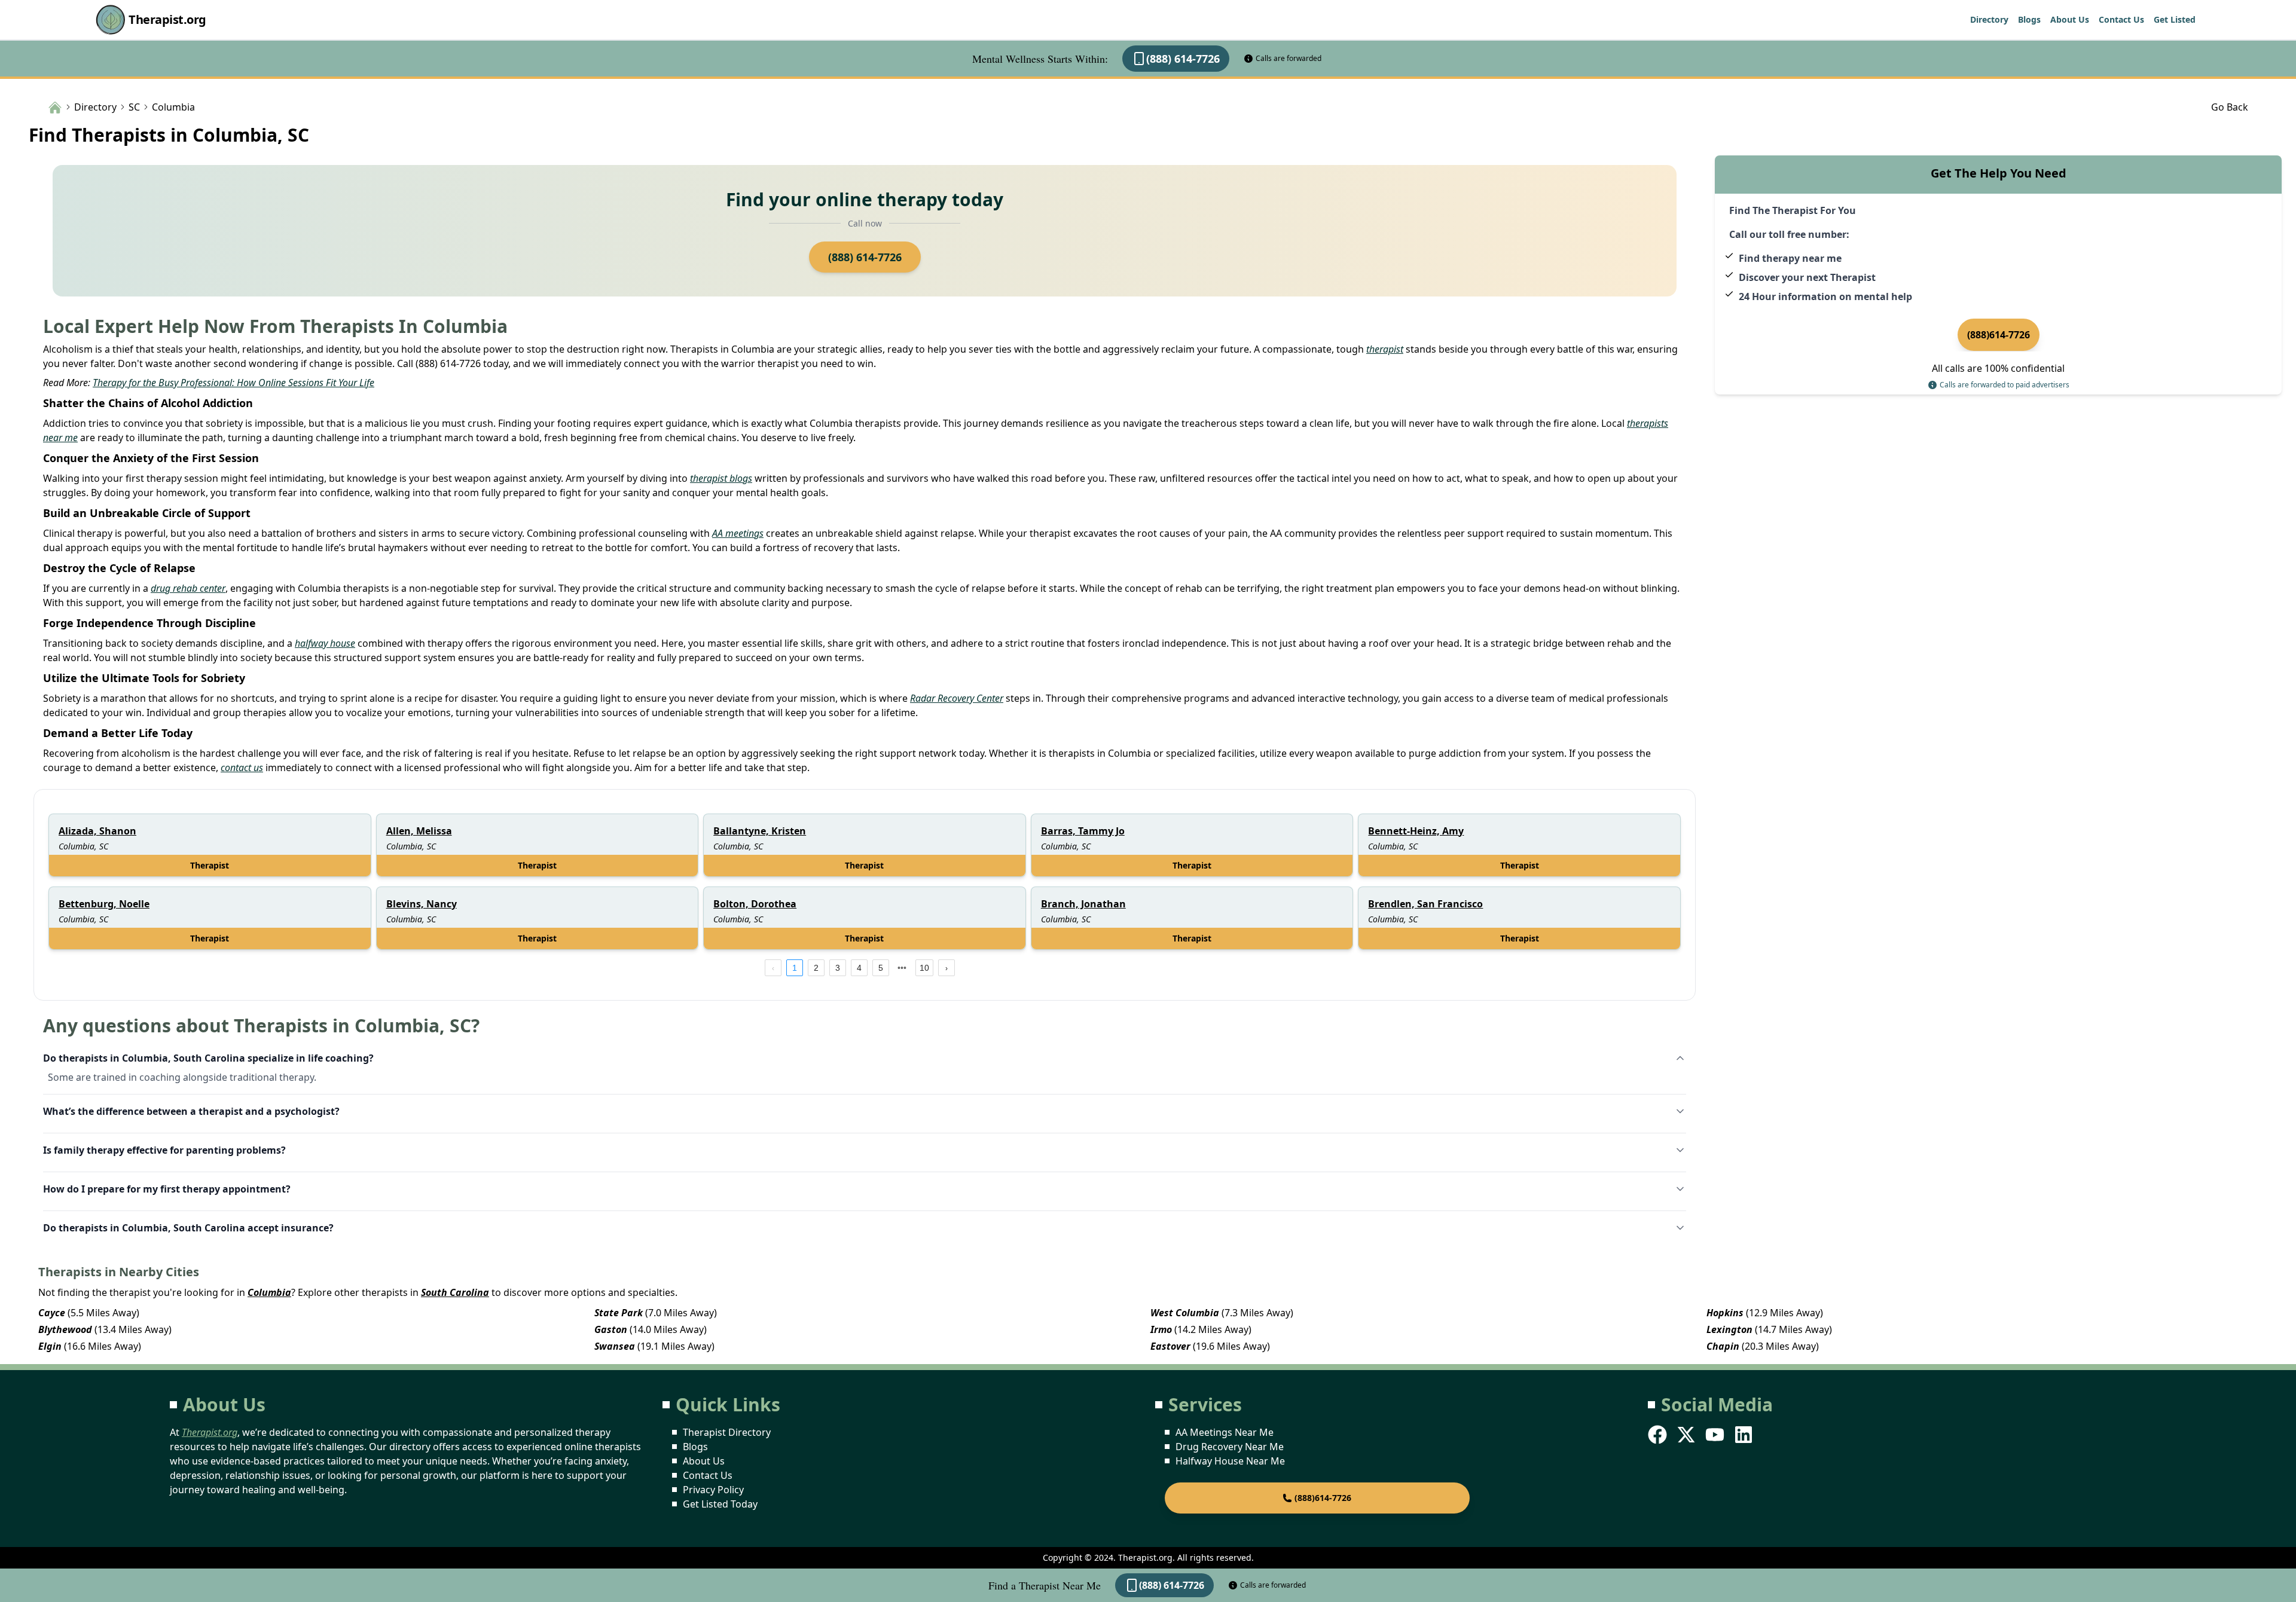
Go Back (2230, 107)
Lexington (1729, 1329)
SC (134, 107)
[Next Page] (947, 968)
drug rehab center (188, 588)
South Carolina (455, 1292)
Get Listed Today (720, 1504)
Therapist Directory (727, 1432)
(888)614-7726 (1999, 335)
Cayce (52, 1313)
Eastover (1170, 1346)
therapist (1385, 349)
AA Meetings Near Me (1225, 1432)
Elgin (50, 1346)
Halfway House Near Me (1230, 1461)
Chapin (1723, 1346)
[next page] (902, 968)
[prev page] (773, 968)
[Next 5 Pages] (902, 968)
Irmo (1161, 1329)
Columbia (269, 1292)
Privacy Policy (713, 1490)
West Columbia (1185, 1313)
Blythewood (65, 1329)
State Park (619, 1313)
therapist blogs (721, 478)
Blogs (2029, 19)
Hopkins (1725, 1313)
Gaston (611, 1329)
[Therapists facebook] (1659, 1435)
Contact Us (2121, 19)
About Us (2070, 19)
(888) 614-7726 (1183, 59)
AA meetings (738, 533)
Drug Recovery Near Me (1230, 1447)
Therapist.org (167, 19)
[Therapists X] (1687, 1435)
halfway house (325, 643)
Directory (1989, 19)
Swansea (615, 1346)
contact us (242, 768)
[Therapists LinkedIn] (1745, 1435)
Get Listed (2175, 19)
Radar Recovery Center (957, 698)
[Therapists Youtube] (1716, 1435)
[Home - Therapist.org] (55, 106)
